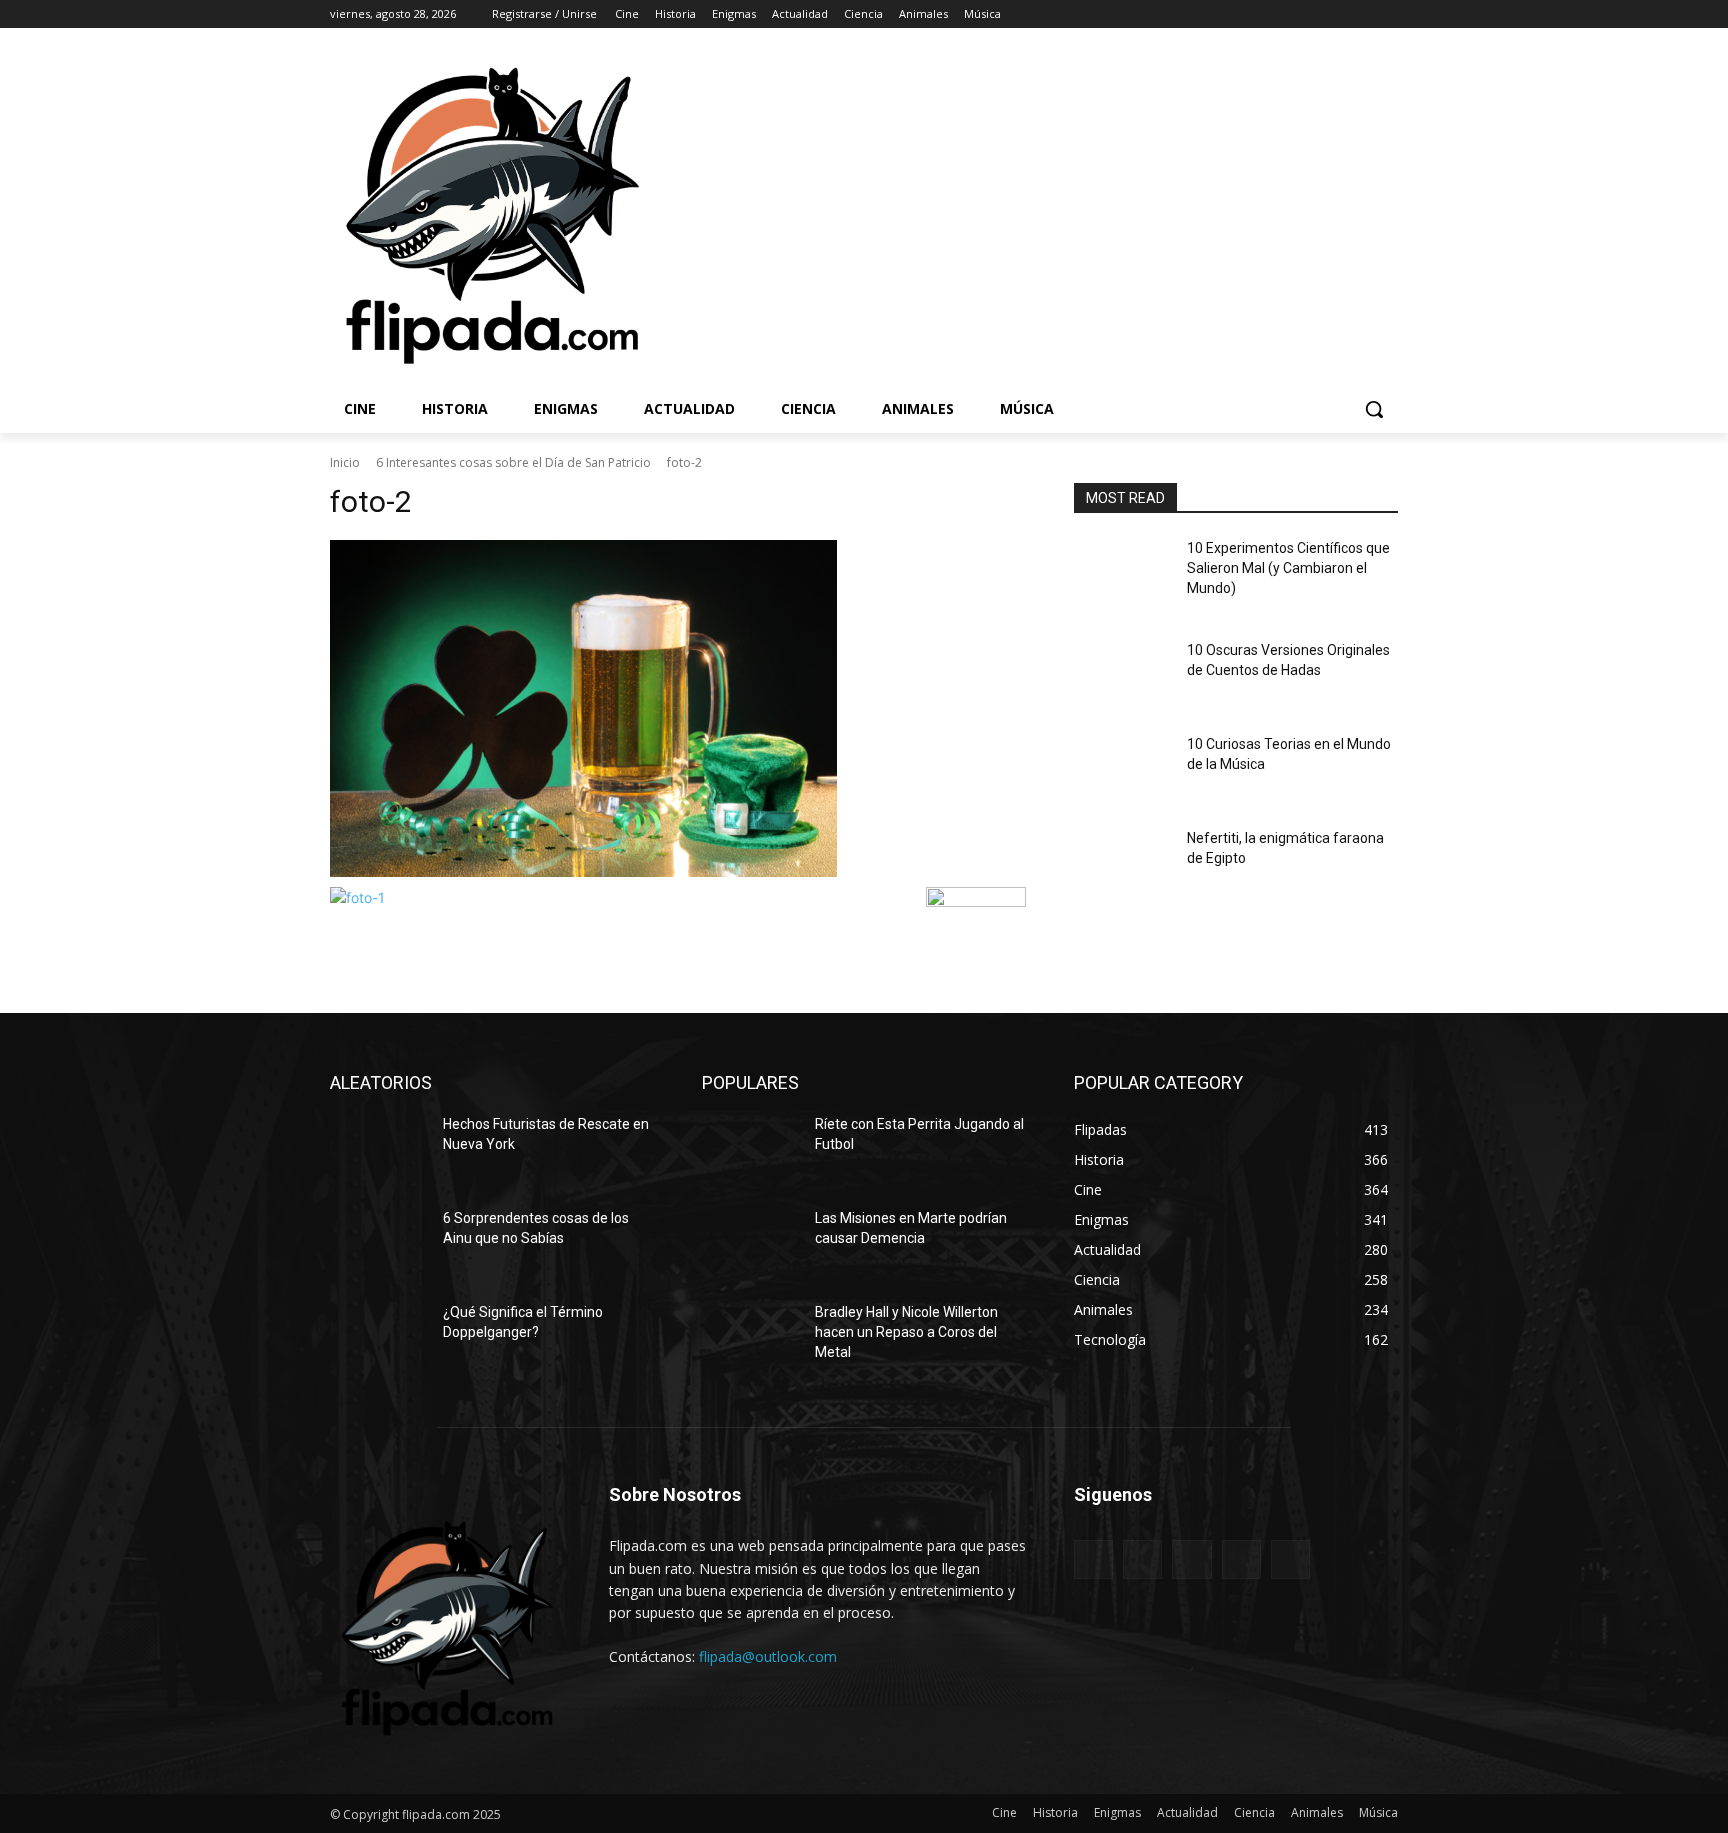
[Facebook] (1275, 14)
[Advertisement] (1135, 214)
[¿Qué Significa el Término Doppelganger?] (378, 1337)
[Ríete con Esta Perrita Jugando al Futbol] (750, 1149)
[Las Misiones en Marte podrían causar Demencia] (750, 1243)
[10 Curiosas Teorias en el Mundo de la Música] (1122, 769)
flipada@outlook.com (768, 1656)
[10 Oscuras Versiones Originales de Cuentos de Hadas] (1122, 675)
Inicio (345, 462)
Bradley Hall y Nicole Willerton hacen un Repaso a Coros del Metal (906, 1331)
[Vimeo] (1358, 14)
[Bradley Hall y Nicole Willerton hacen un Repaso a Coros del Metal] (750, 1337)
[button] (1374, 409)
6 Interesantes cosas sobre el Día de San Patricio (513, 462)
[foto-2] (678, 708)
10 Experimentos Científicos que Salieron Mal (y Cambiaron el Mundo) (1288, 567)
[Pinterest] (1191, 1559)
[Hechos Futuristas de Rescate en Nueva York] (378, 1149)
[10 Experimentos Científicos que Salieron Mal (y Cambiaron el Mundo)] (1122, 573)
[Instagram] (1303, 14)
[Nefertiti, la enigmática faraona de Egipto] (1122, 863)
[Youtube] (1386, 14)
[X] (1331, 14)
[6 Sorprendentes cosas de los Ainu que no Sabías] (378, 1243)
